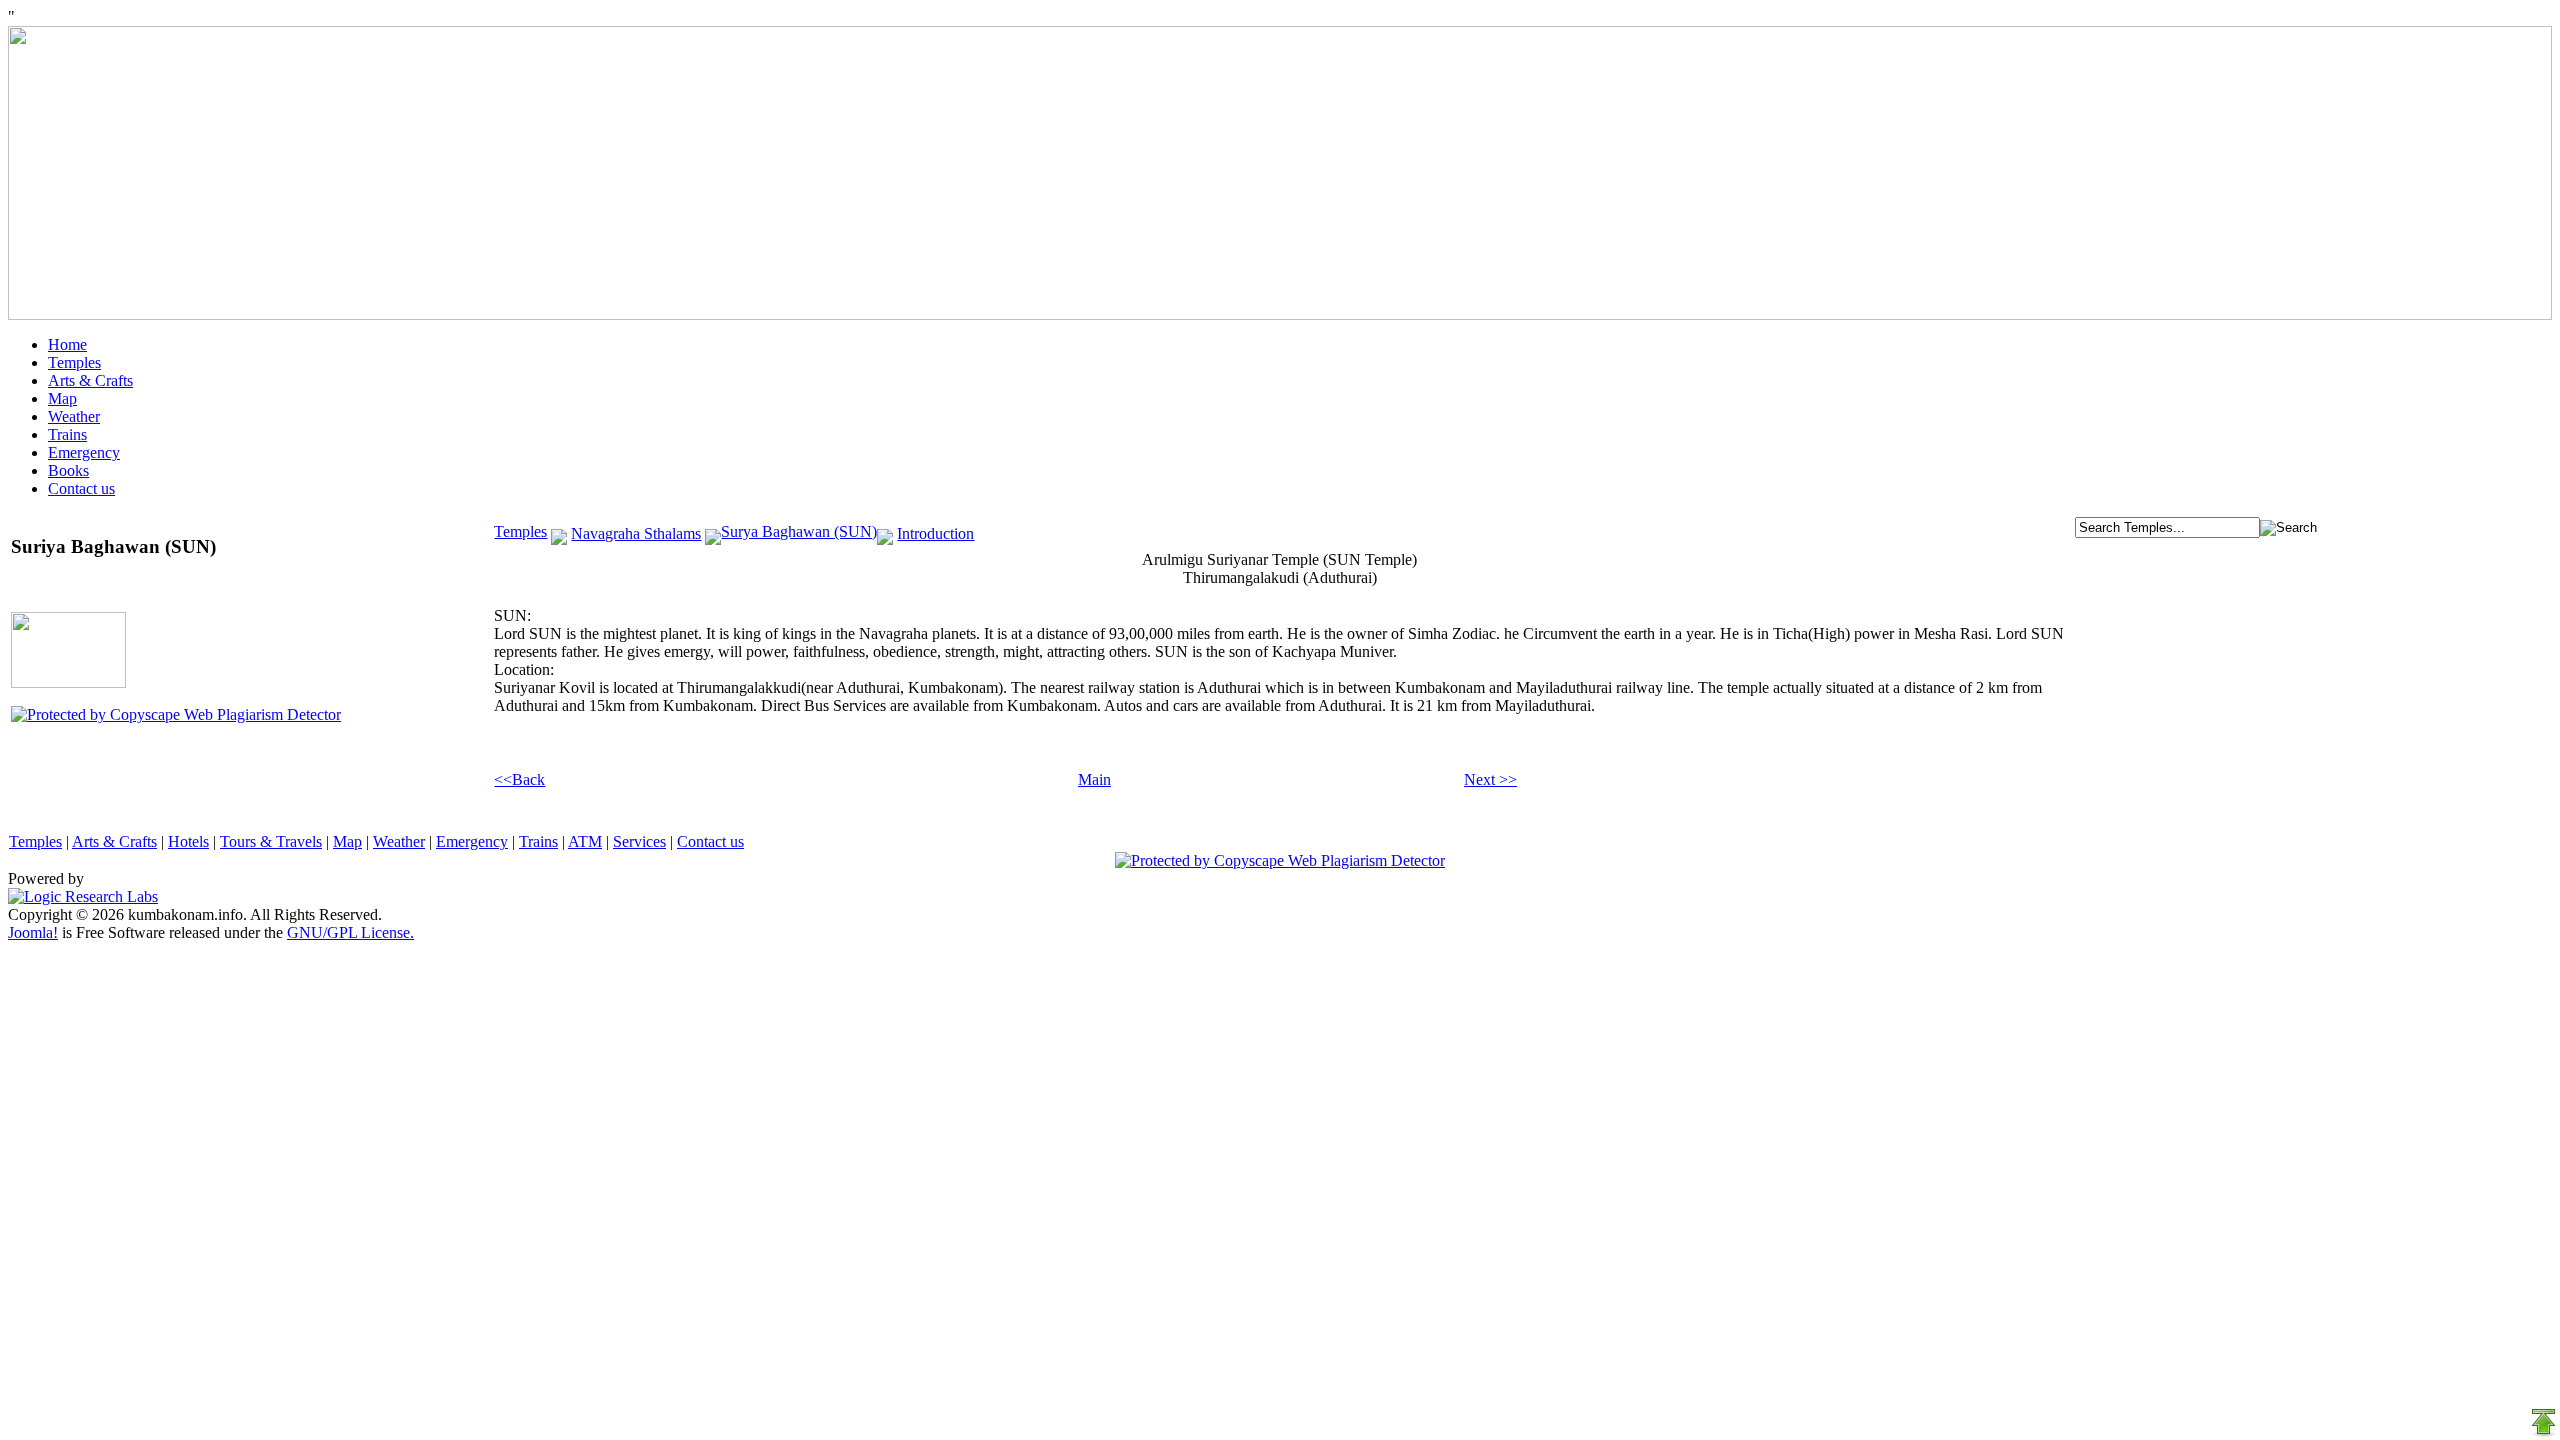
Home (67, 344)
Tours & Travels (271, 841)
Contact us (81, 488)
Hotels (188, 841)
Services (639, 841)
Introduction (935, 533)
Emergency (84, 452)
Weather (74, 416)
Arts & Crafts (90, 380)
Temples (74, 362)
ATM (585, 841)
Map (62, 398)
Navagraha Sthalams (636, 533)
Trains (67, 434)
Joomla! (33, 932)
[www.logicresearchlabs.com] (83, 896)
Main (1094, 779)
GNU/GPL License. (350, 932)
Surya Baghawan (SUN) (799, 531)
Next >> (1490, 779)
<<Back (519, 779)
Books (68, 470)
